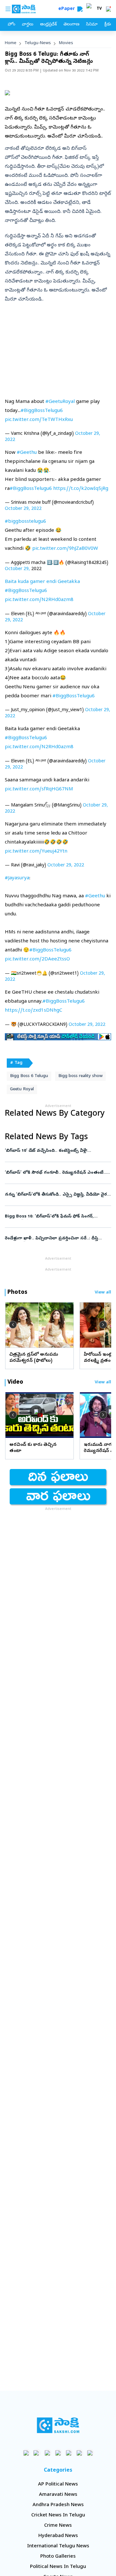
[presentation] (13, 1325)
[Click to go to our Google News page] (90, 2453)
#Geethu (27, 453)
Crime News (58, 2526)
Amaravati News (58, 2495)
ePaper (68, 9)
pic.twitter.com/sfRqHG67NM (39, 789)
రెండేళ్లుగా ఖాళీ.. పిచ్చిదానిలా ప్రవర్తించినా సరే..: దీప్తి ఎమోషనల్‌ (56, 1239)
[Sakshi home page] (58, 2425)
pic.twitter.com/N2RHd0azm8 (39, 600)
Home (11, 43)
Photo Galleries (58, 2557)
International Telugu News (58, 2546)
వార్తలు (28, 25)
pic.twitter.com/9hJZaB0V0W (65, 549)
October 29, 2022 (23, 509)
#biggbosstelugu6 (25, 522)
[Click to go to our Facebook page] (26, 2453)
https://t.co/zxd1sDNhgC (34, 1011)
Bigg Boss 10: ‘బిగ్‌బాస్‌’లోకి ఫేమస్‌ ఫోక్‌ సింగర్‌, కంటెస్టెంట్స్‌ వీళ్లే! (53, 1217)
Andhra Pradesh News (58, 2505)
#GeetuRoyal (60, 402)
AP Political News (58, 2485)
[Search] (80, 9)
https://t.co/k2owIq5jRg (81, 489)
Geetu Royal (22, 1089)
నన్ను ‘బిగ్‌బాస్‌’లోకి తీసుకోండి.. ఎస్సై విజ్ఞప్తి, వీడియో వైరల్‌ (58, 1195)
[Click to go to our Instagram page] (58, 2453)
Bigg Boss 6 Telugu (29, 1076)
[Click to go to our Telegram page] (79, 2453)
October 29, (17, 569)
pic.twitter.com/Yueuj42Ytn (36, 852)
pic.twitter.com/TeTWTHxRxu (39, 420)
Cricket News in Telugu (58, 2515)
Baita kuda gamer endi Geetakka (42, 582)
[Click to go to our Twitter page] (48, 2453)
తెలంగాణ (71, 25)
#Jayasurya (17, 878)
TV (99, 9)
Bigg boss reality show (80, 1076)
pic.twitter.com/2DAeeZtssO (37, 959)
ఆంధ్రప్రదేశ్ (48, 25)
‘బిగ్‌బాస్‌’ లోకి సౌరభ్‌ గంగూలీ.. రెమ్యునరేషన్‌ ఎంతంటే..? (58, 1173)
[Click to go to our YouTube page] (69, 2453)
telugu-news (38, 43)
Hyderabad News (58, 2536)
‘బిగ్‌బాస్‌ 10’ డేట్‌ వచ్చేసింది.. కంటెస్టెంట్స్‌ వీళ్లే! (55, 1151)
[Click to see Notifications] (108, 9)
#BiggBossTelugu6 (42, 411)
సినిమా (92, 25)
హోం (11, 25)
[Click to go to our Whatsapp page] (37, 2453)
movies (66, 43)
